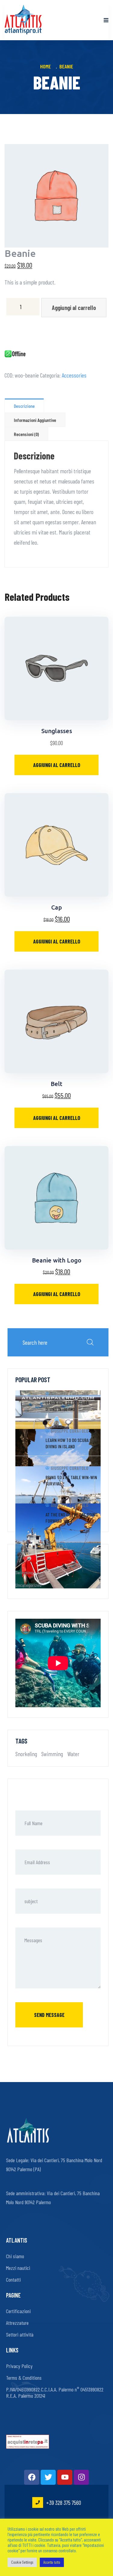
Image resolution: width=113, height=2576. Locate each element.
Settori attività (20, 2334)
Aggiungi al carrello (74, 308)
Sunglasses (57, 731)
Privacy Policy (19, 2366)
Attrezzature (17, 2323)
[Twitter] (48, 2477)
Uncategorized (28, 1585)
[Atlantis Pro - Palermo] (23, 20)
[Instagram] (81, 2477)
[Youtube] (65, 2477)
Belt (56, 1084)
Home (47, 66)
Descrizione (24, 406)
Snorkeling (26, 1754)
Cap (56, 907)
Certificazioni (18, 2311)
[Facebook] (32, 2477)
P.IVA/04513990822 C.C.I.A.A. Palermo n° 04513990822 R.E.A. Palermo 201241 (55, 2392)
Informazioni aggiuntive (35, 420)
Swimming (24, 1572)
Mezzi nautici (18, 2268)
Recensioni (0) (26, 434)
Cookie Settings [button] (22, 2562)
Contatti (13, 2280)
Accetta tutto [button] (52, 2562)
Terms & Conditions (24, 2378)
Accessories (74, 375)
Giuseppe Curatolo (70, 1393)
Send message (49, 2015)
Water (73, 1754)
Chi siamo (15, 2256)
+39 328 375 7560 (64, 2502)
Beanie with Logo (57, 1260)
